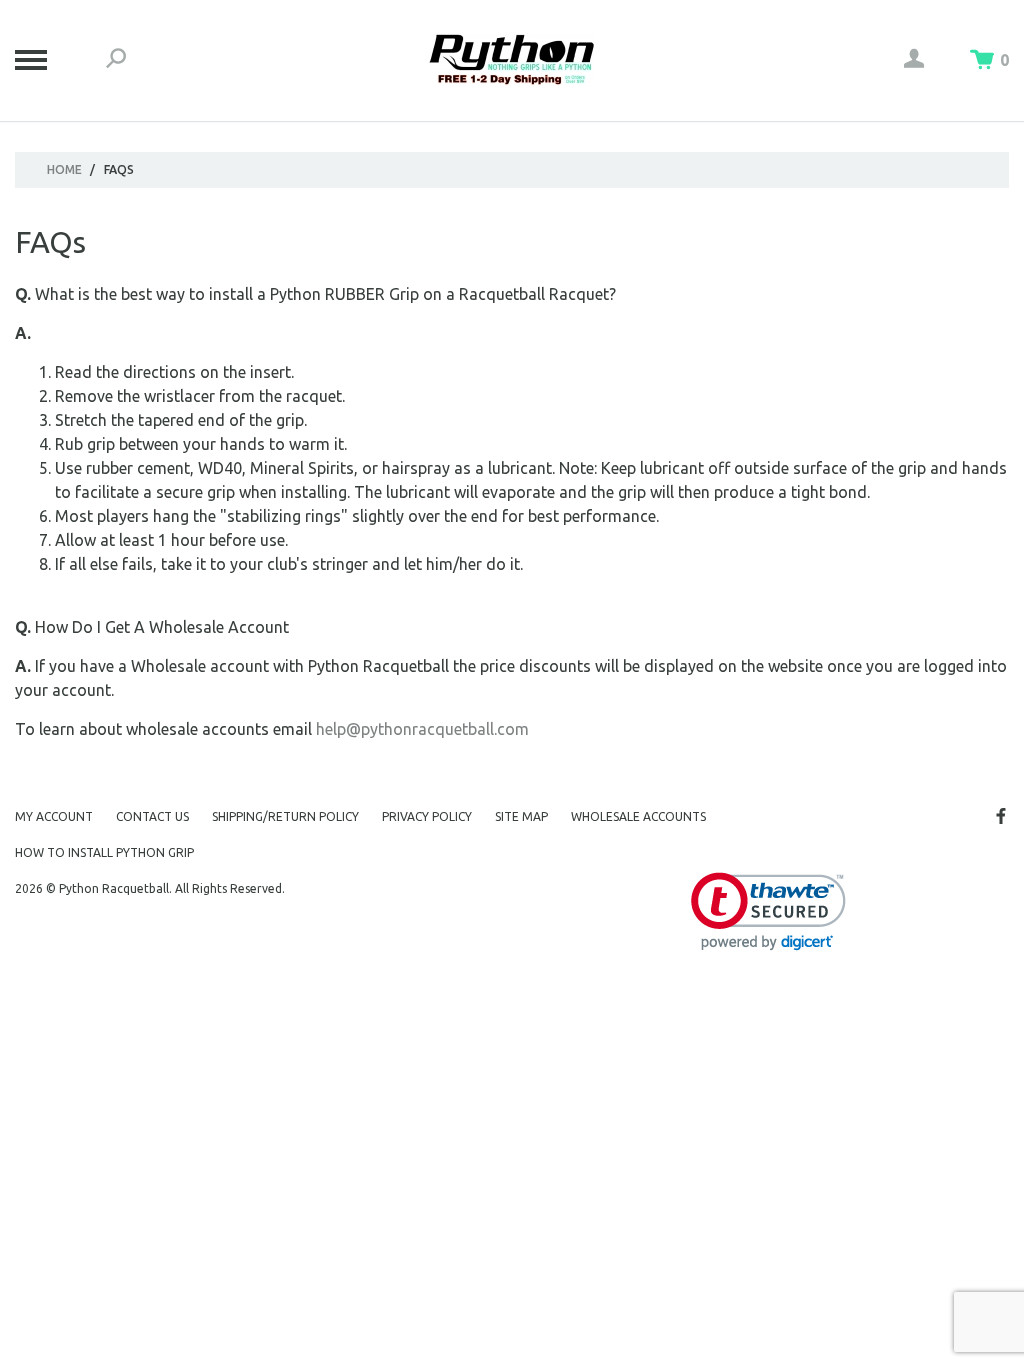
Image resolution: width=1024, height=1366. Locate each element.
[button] (768, 911)
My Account (54, 816)
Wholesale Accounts (638, 816)
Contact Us (152, 816)
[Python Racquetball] (511, 60)
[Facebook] (1001, 816)
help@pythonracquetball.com (422, 729)
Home (64, 169)
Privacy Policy (427, 816)
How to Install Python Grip (104, 852)
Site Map (521, 816)
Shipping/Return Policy (285, 816)
